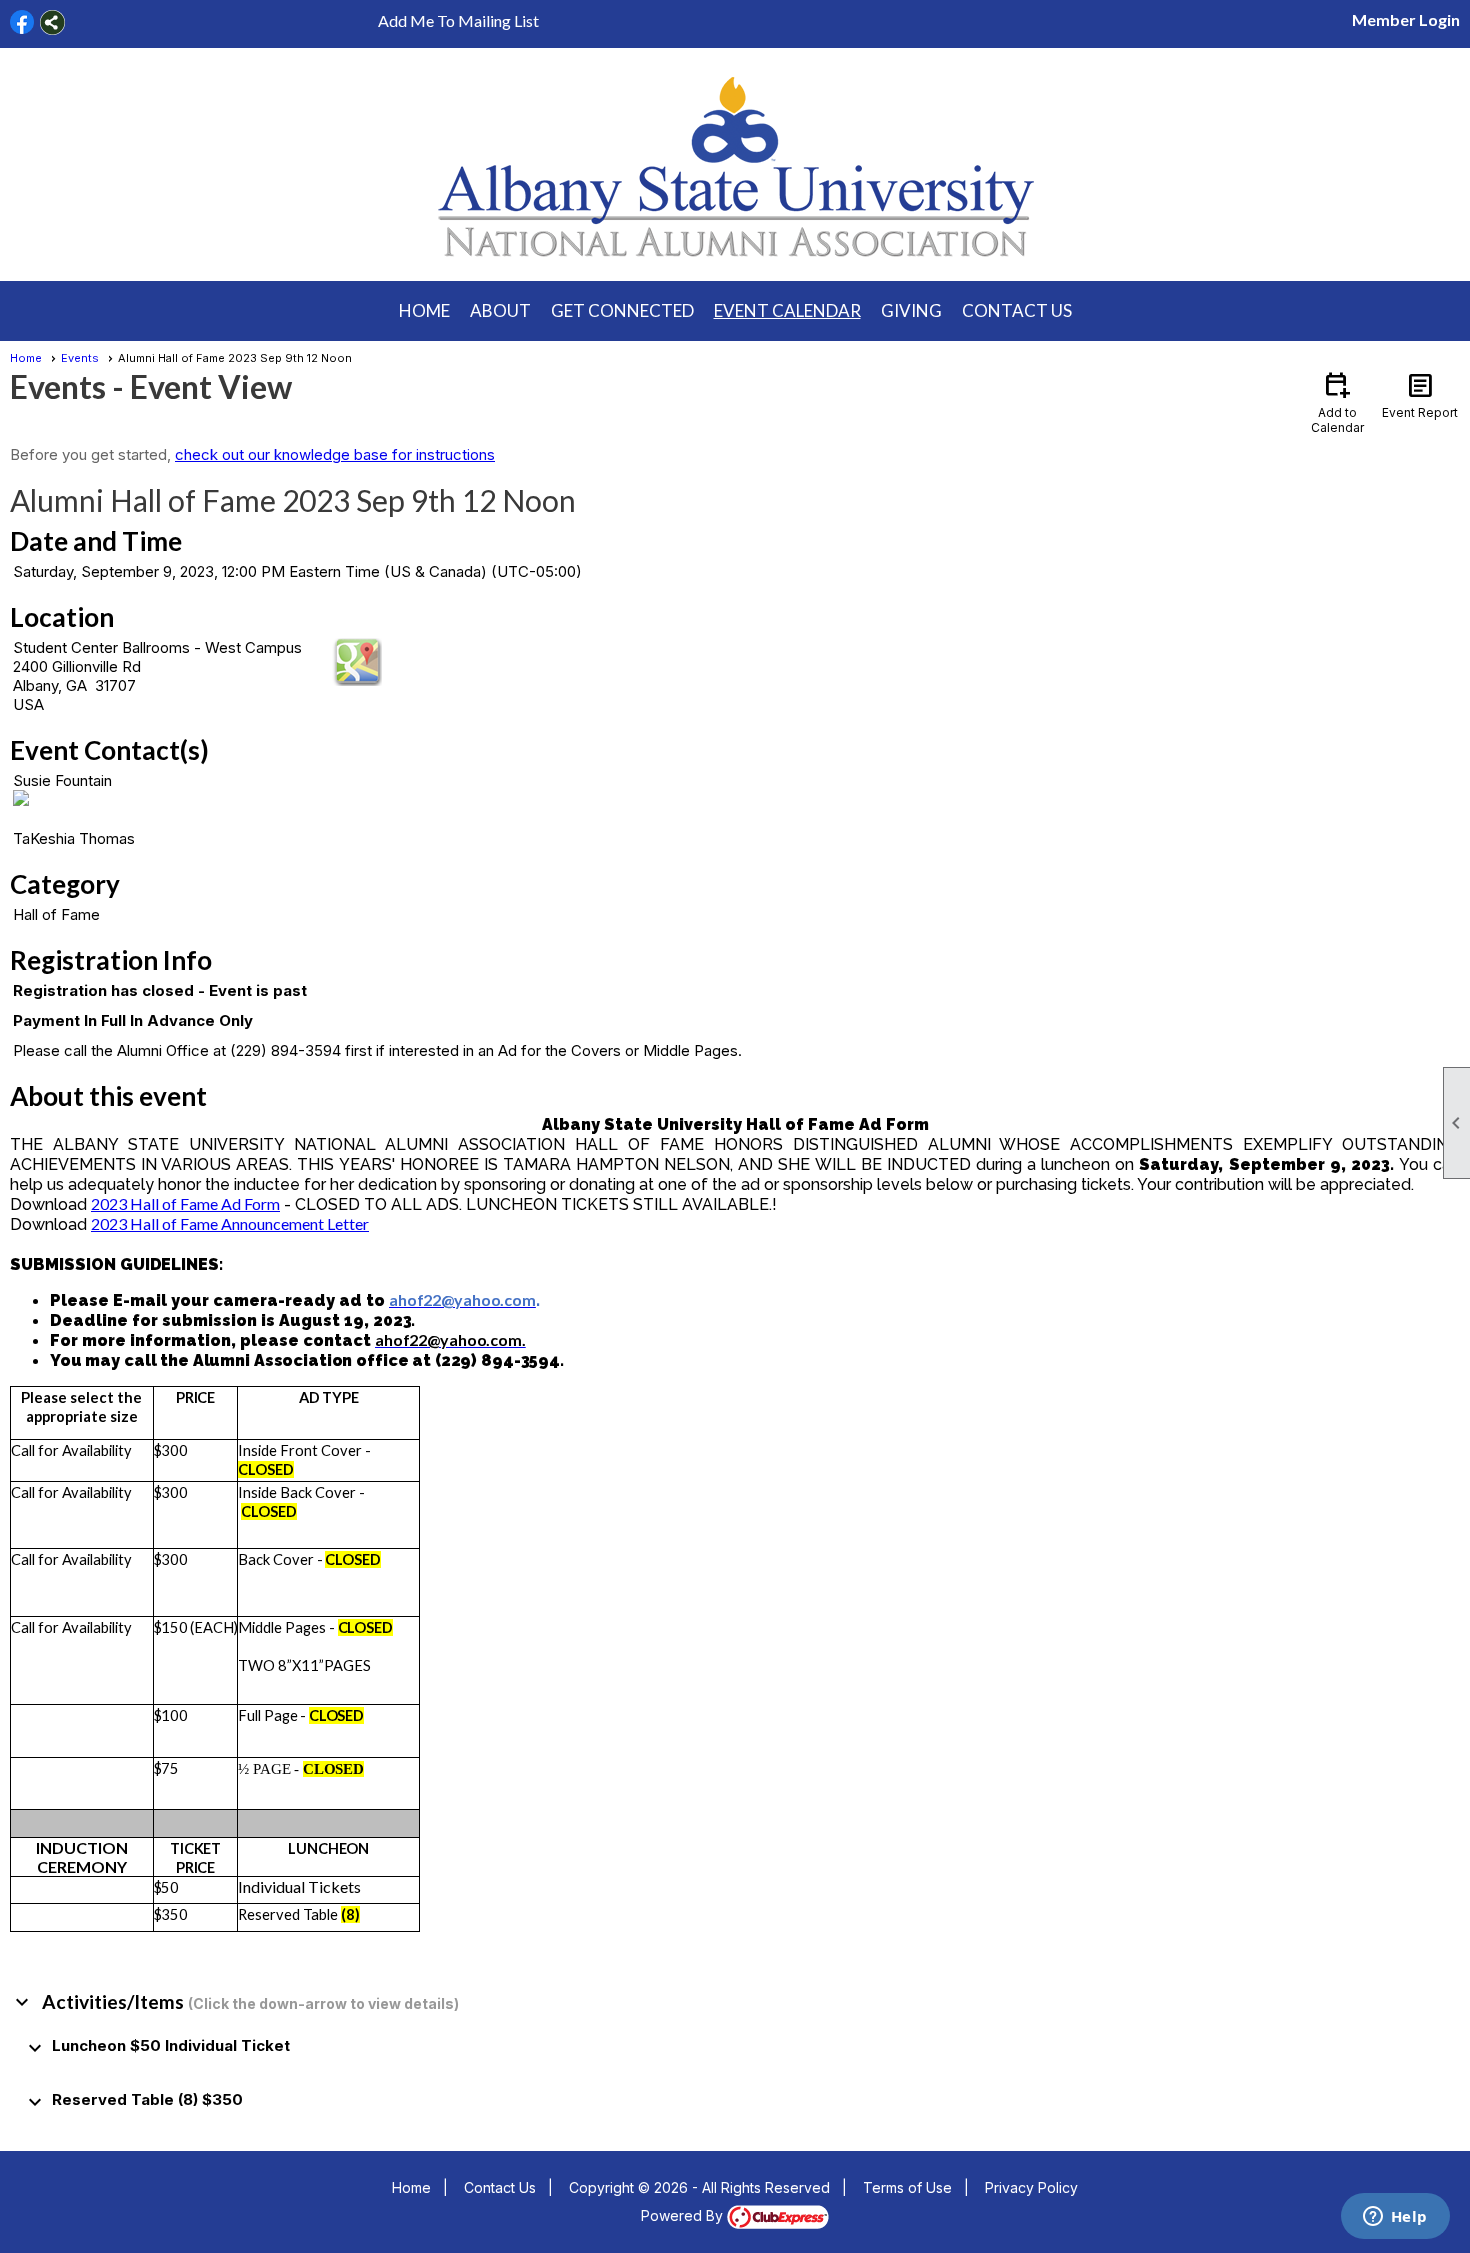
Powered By (684, 2215)
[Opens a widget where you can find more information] (1395, 2218)
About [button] (500, 310)
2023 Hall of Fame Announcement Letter (230, 1223)
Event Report (1420, 394)
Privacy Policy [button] (1031, 2187)
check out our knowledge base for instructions (335, 454)
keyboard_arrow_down (22, 2002)
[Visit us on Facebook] (22, 22)
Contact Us (1017, 310)
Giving (911, 310)
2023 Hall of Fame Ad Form (185, 1203)
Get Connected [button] (622, 310)
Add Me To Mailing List (458, 20)
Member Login (1406, 19)
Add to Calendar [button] (1337, 401)
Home (424, 310)
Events (80, 358)
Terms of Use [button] (907, 2187)
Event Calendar (787, 310)
